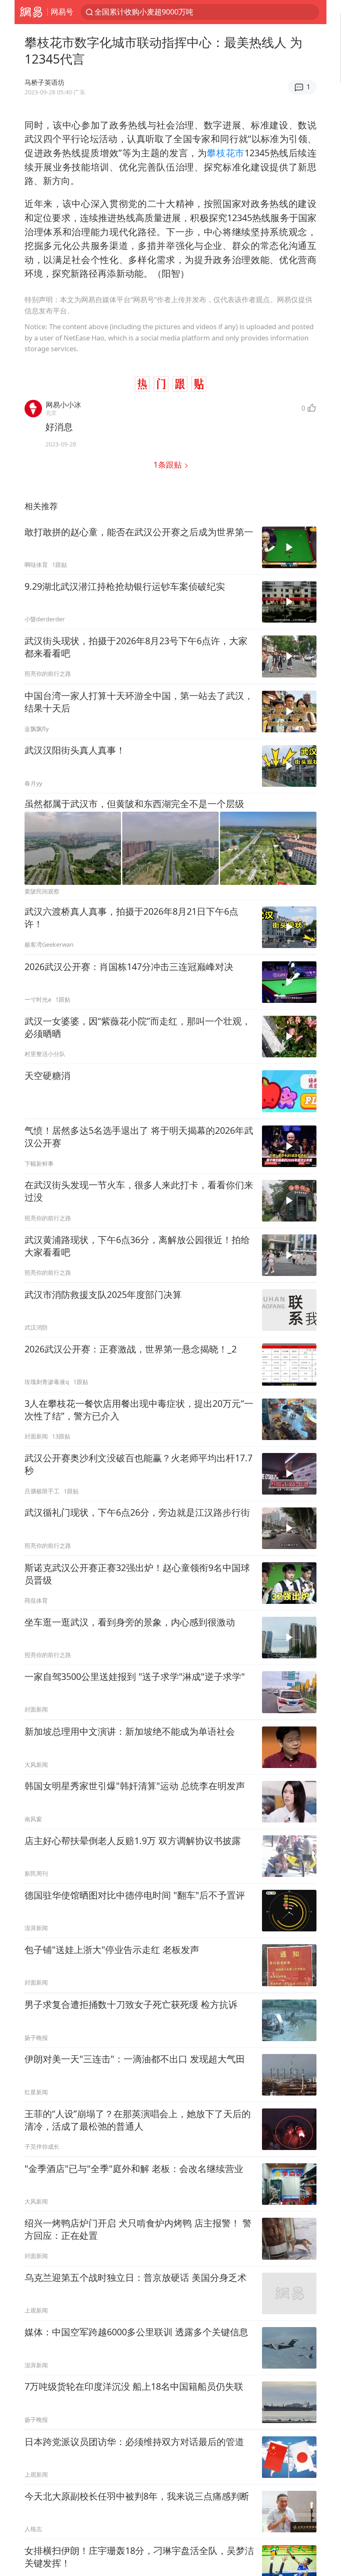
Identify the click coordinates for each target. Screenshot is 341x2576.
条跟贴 (169, 464)
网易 (31, 12)
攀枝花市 (226, 153)
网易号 (62, 12)
